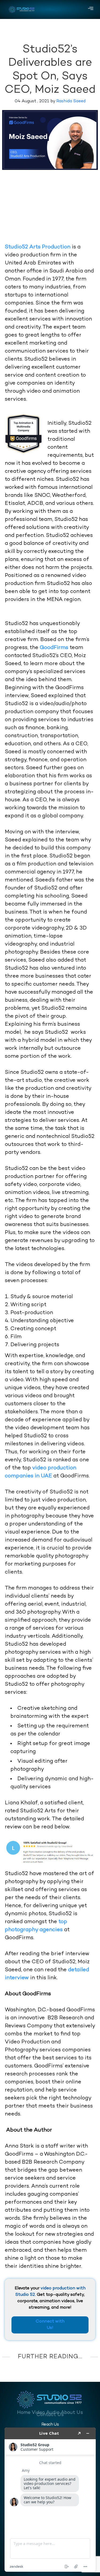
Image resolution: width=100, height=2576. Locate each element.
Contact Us (50, 2415)
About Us (72, 2413)
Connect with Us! (50, 2325)
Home (24, 2413)
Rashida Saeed (71, 101)
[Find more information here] (50, 2500)
